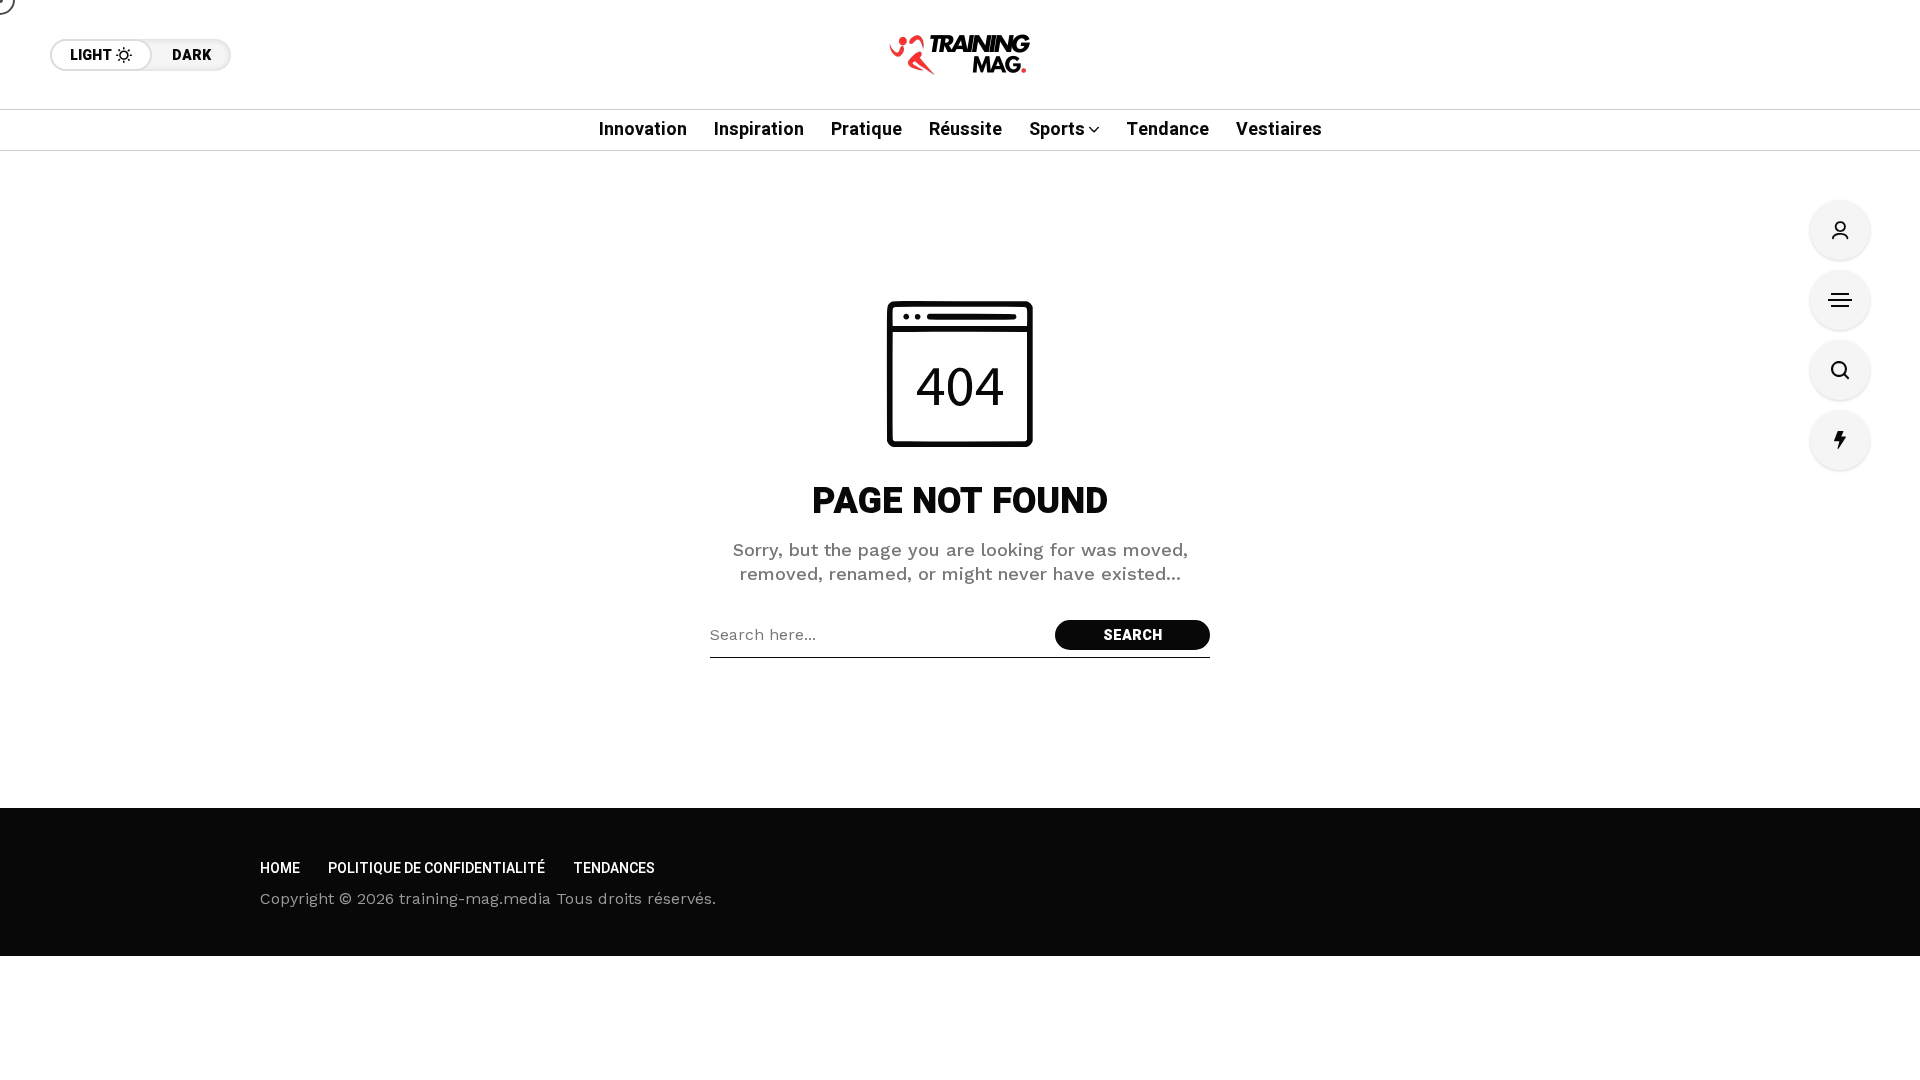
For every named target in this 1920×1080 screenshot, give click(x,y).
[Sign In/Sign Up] (1840, 230)
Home (280, 868)
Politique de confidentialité (436, 868)
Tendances (614, 868)
